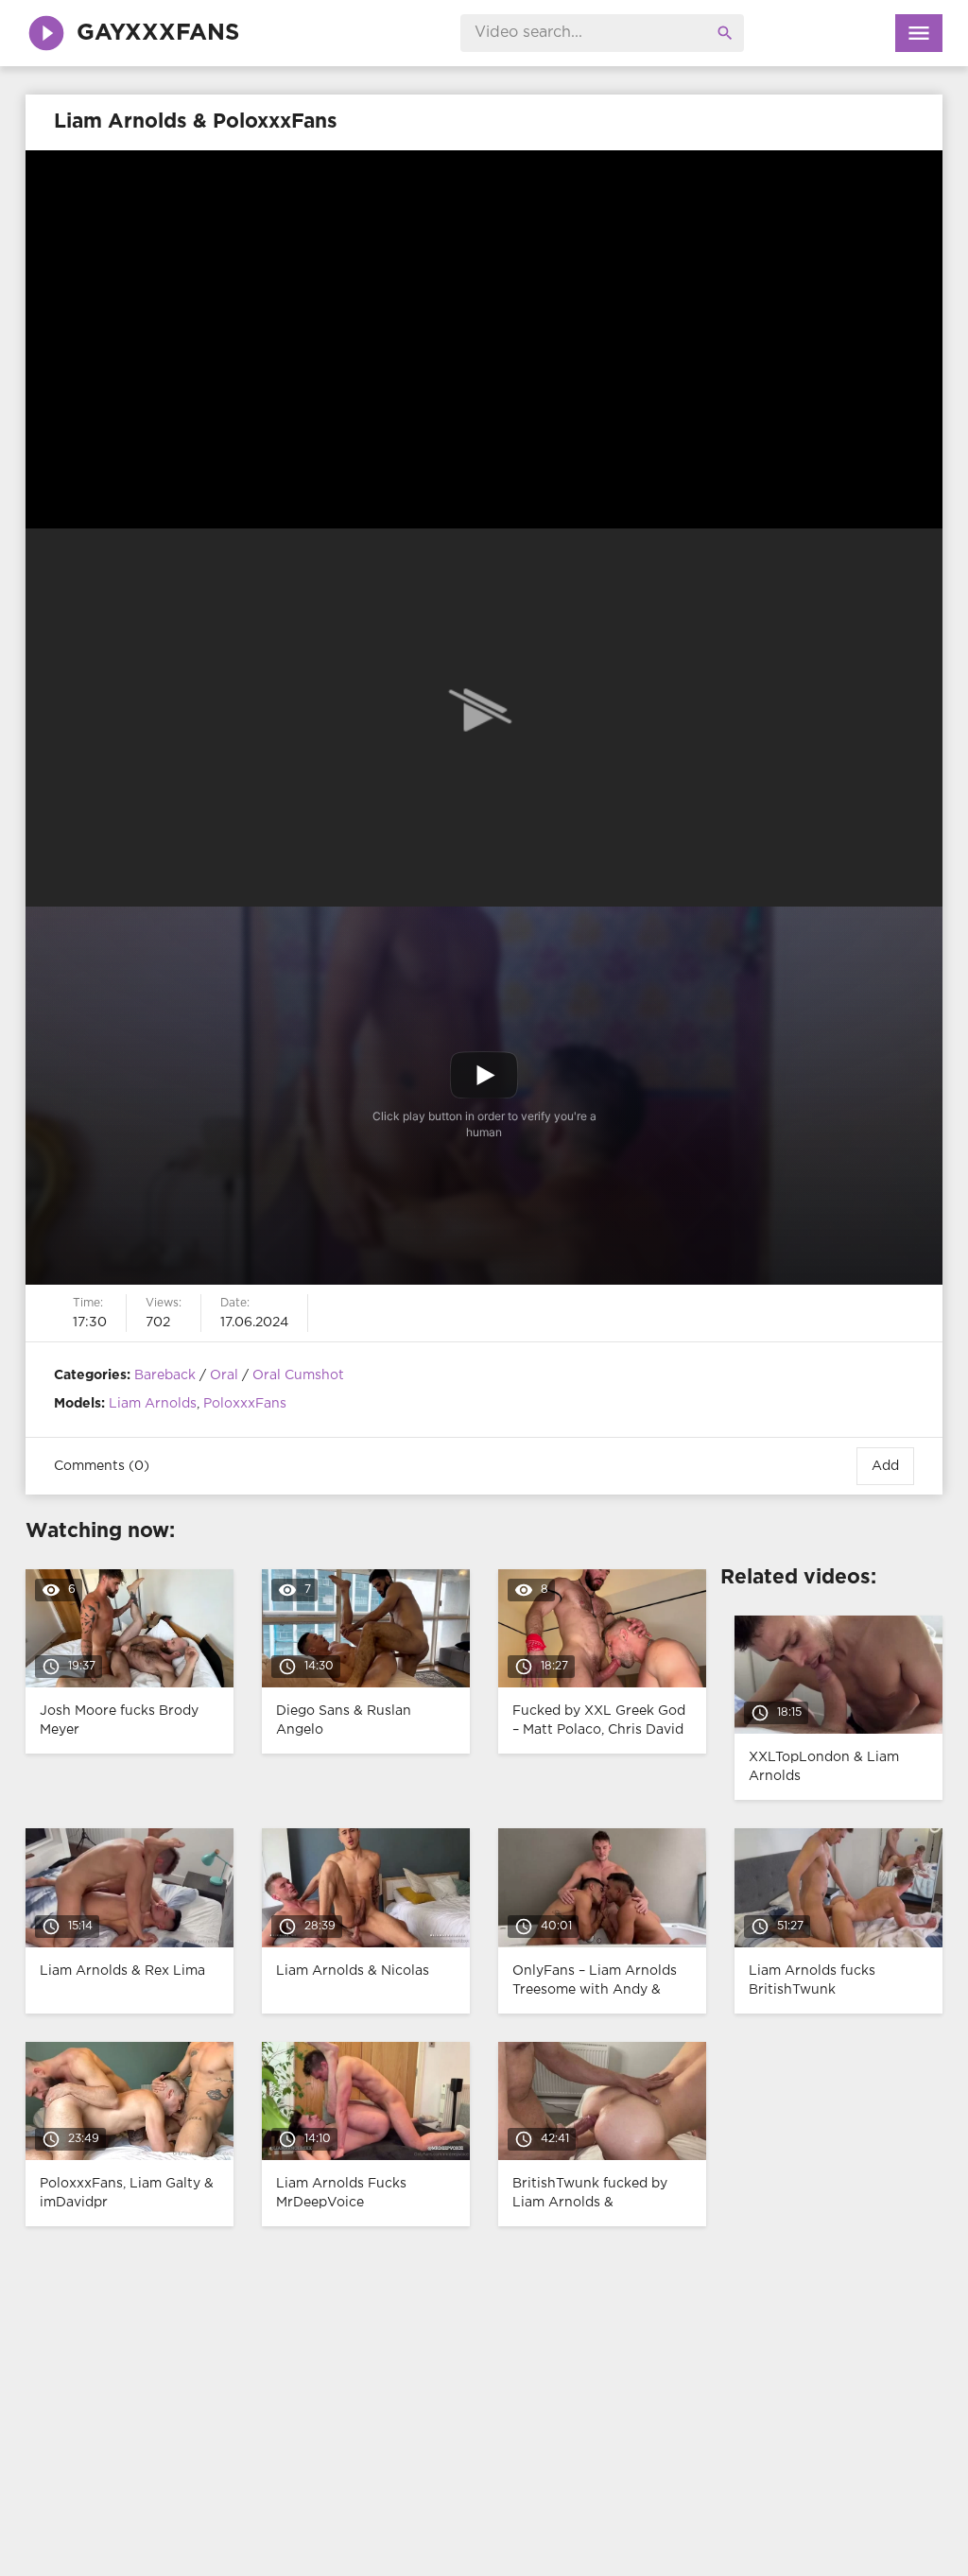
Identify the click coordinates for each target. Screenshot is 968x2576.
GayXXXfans (158, 33)
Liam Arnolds (153, 1404)
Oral (224, 1375)
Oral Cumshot (298, 1375)
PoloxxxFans (245, 1404)
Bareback (165, 1375)
